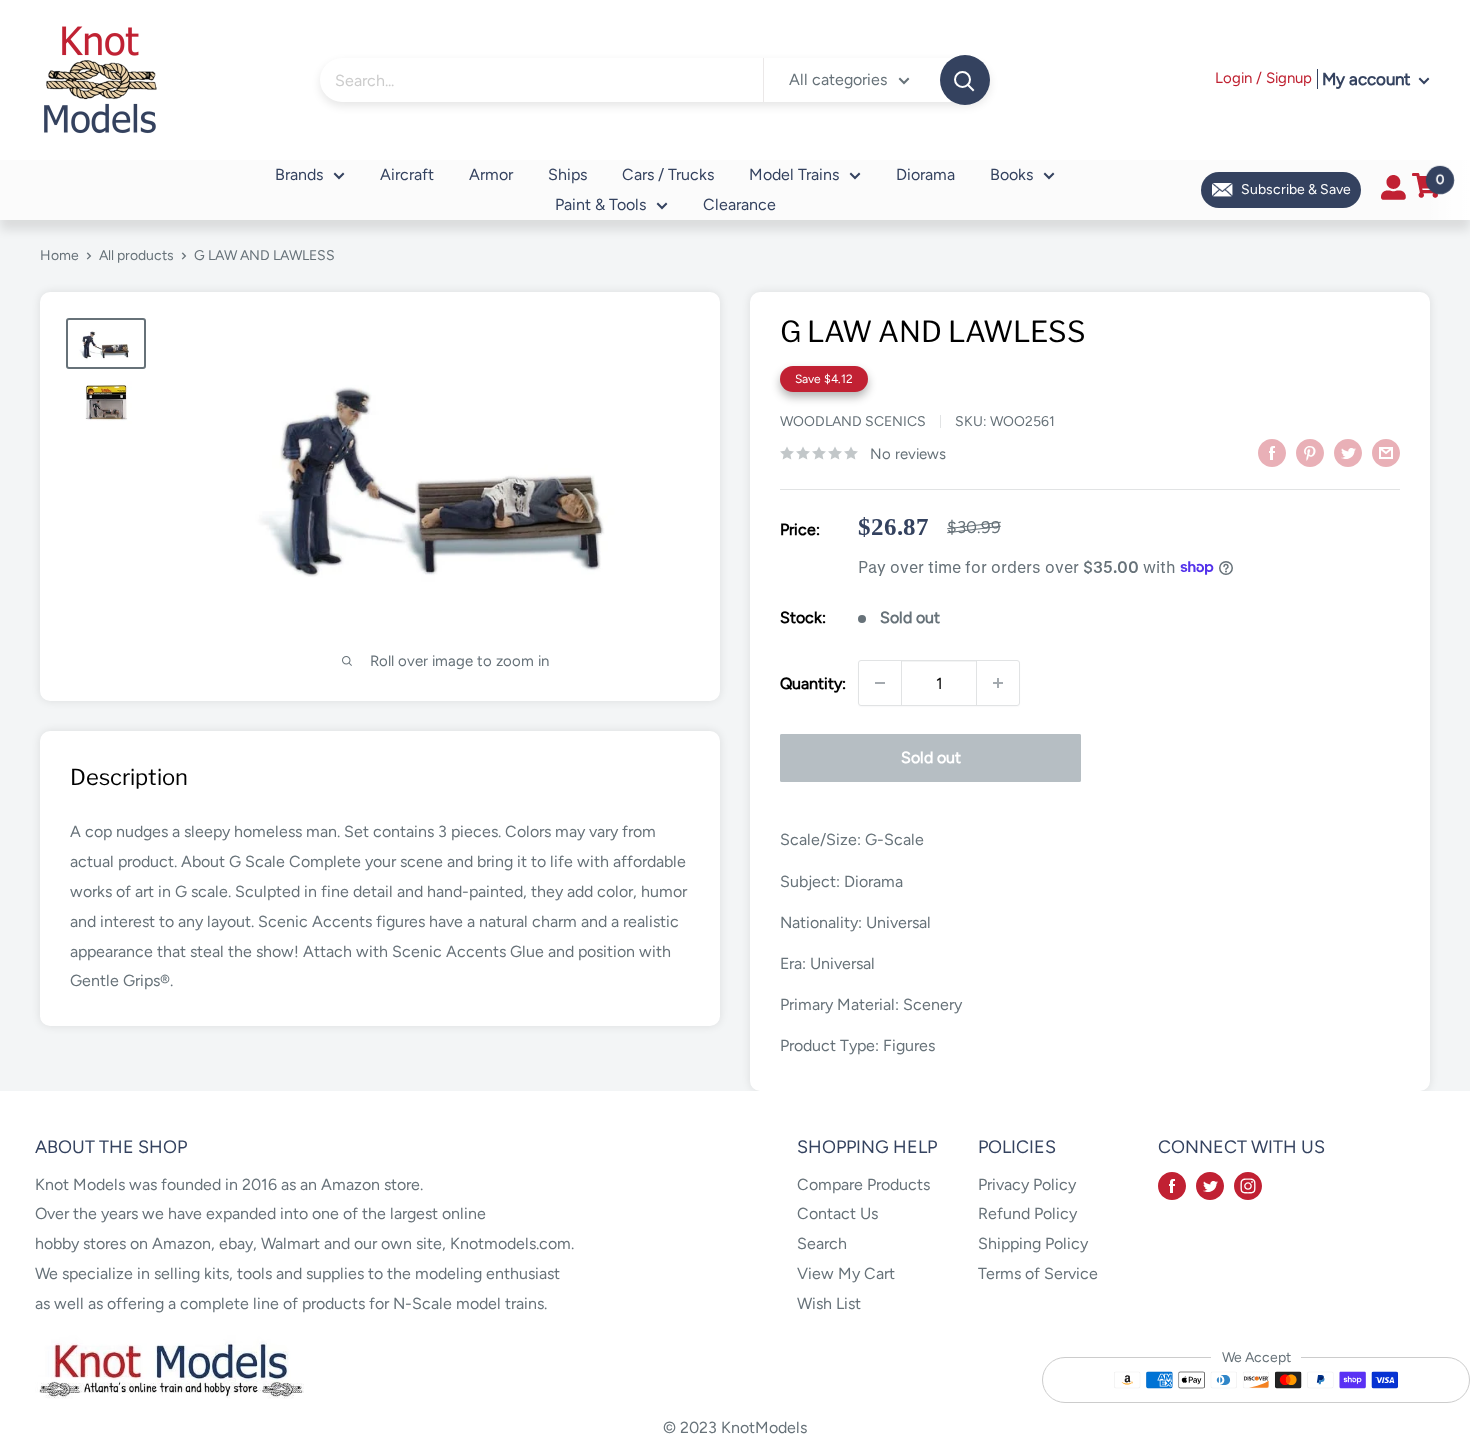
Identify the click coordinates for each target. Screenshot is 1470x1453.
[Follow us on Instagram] (1248, 1185)
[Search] (965, 80)
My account (1368, 79)
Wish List (829, 1303)
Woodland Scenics (853, 421)
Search (822, 1243)
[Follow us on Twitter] (1210, 1185)
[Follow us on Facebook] (1172, 1185)
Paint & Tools (600, 204)
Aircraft (407, 174)
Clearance (739, 204)
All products (136, 255)
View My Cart (846, 1273)
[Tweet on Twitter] (1348, 452)
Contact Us (837, 1213)
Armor (491, 174)
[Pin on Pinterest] (1310, 452)
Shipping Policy (1033, 1243)
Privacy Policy (1027, 1184)
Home (59, 255)
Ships (567, 174)
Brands (299, 174)
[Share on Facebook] (1272, 452)
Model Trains (794, 174)
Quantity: (813, 683)
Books (1011, 174)
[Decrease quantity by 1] (880, 683)
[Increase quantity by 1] (998, 683)
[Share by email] (1386, 452)
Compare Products (863, 1184)
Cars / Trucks (668, 174)
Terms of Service (1038, 1273)
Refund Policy (1027, 1213)
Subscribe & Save (1296, 189)
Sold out (931, 757)
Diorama (925, 174)
